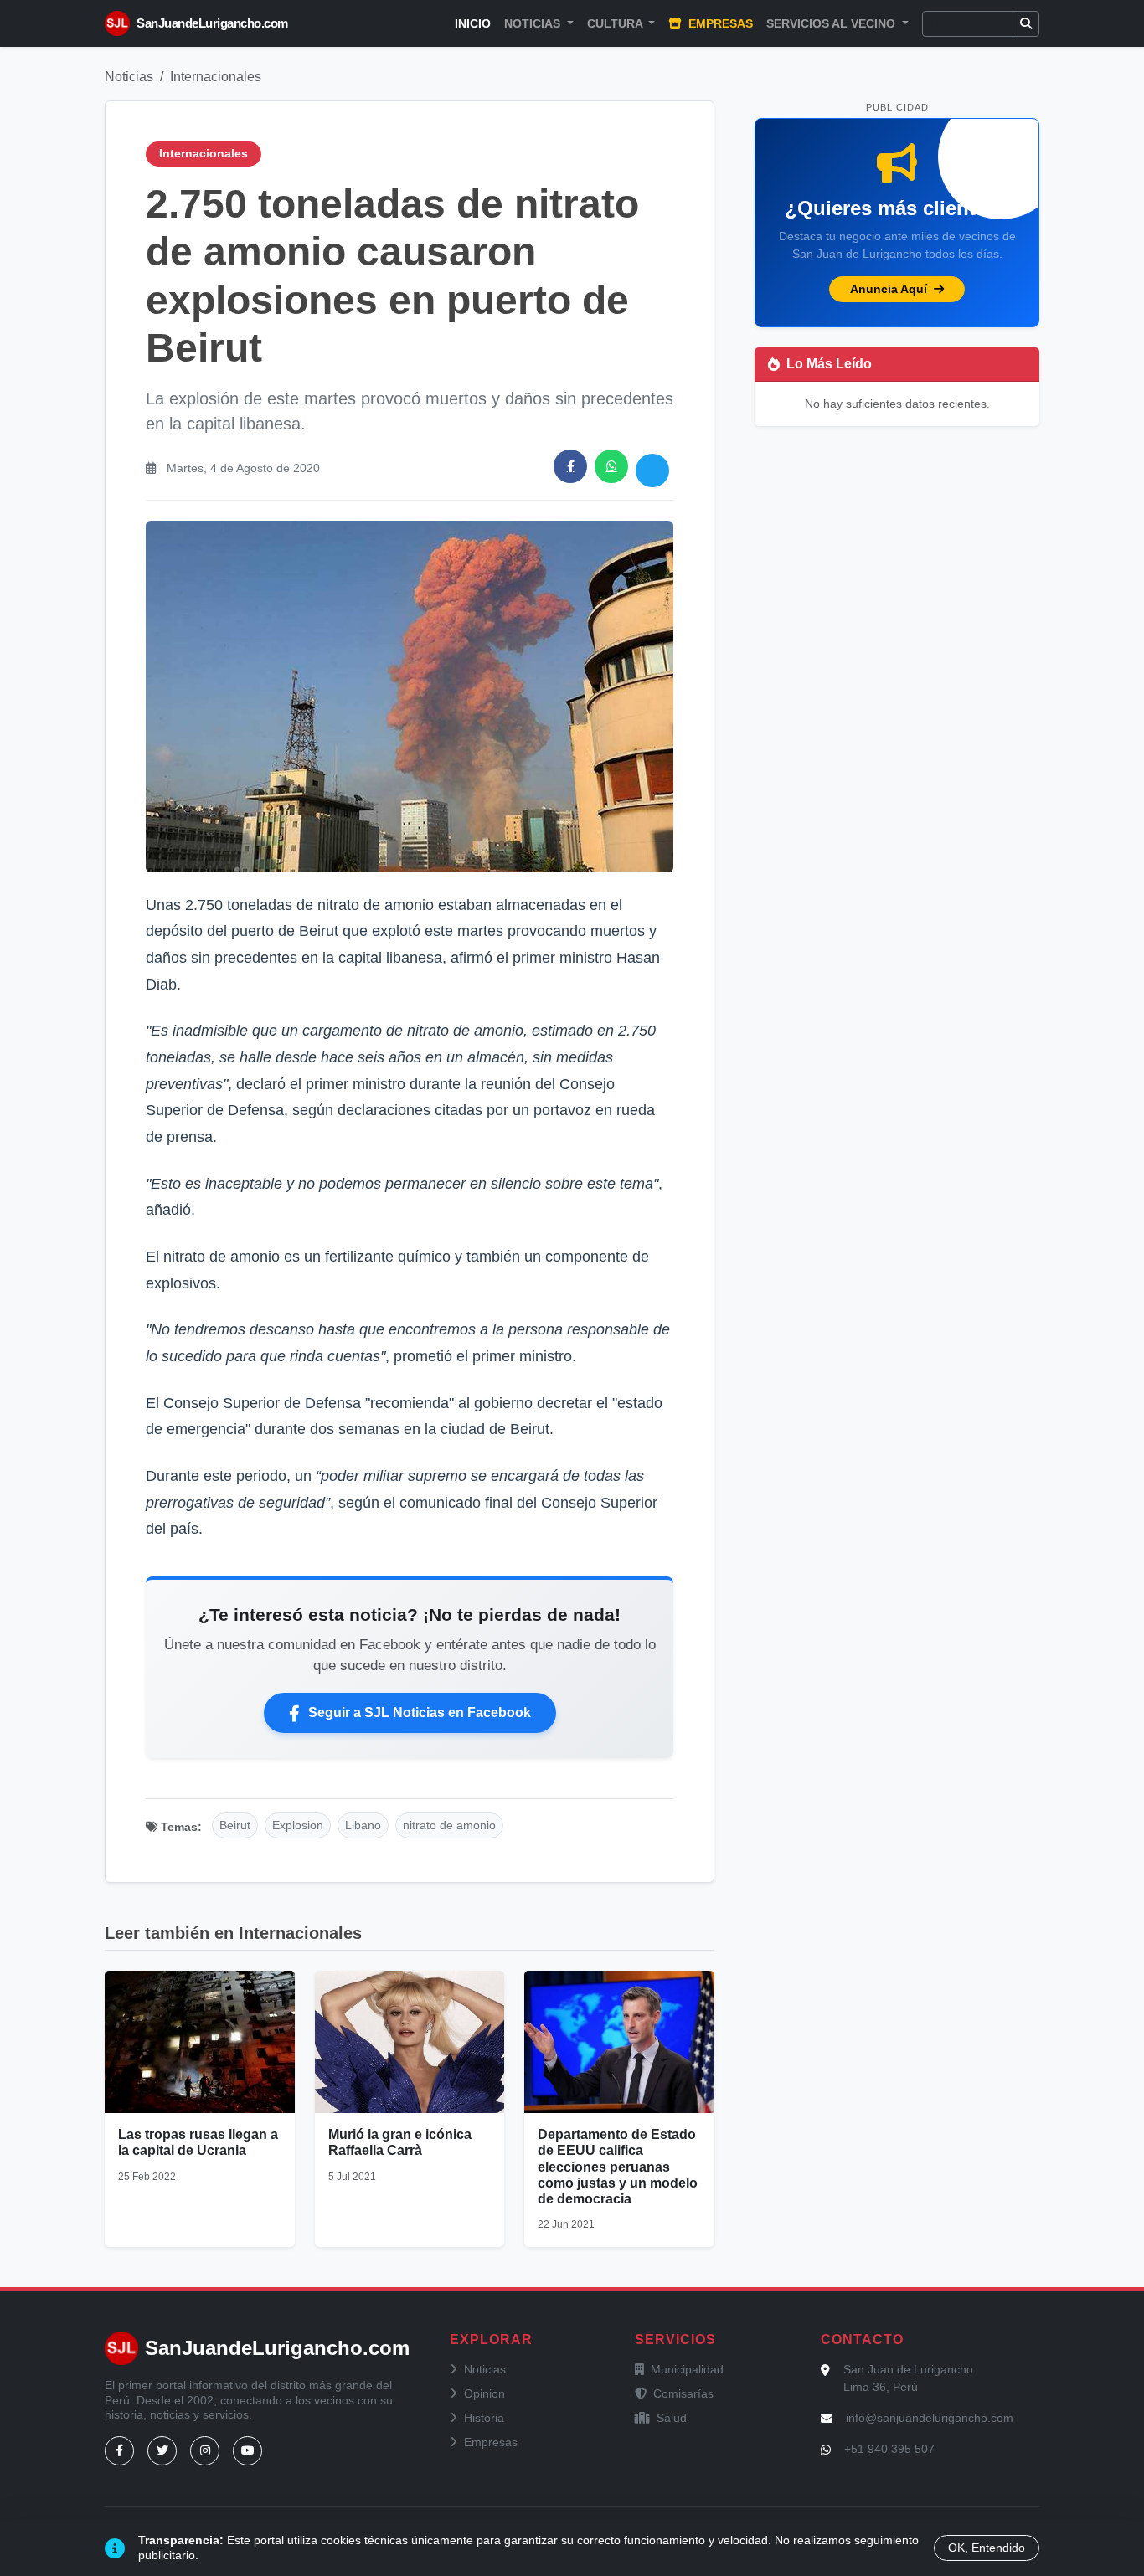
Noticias (129, 77)
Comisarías (683, 2393)
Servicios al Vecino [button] (832, 23)
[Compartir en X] (652, 470)
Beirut (235, 1825)
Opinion (484, 2393)
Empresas (719, 23)
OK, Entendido (987, 2548)
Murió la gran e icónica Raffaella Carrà (400, 2142)
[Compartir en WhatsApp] (611, 466)
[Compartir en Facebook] (570, 466)
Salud (672, 2418)
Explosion (298, 1825)
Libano (363, 1825)
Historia (484, 2418)
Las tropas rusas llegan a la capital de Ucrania (198, 2142)
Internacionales (216, 77)
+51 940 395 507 (889, 2449)
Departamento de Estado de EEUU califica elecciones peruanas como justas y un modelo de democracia (618, 2167)
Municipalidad (687, 2369)
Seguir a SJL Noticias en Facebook (420, 1712)
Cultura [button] (616, 23)
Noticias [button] (534, 23)
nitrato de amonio (449, 1825)
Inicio (473, 23)
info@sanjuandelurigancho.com (930, 2418)
